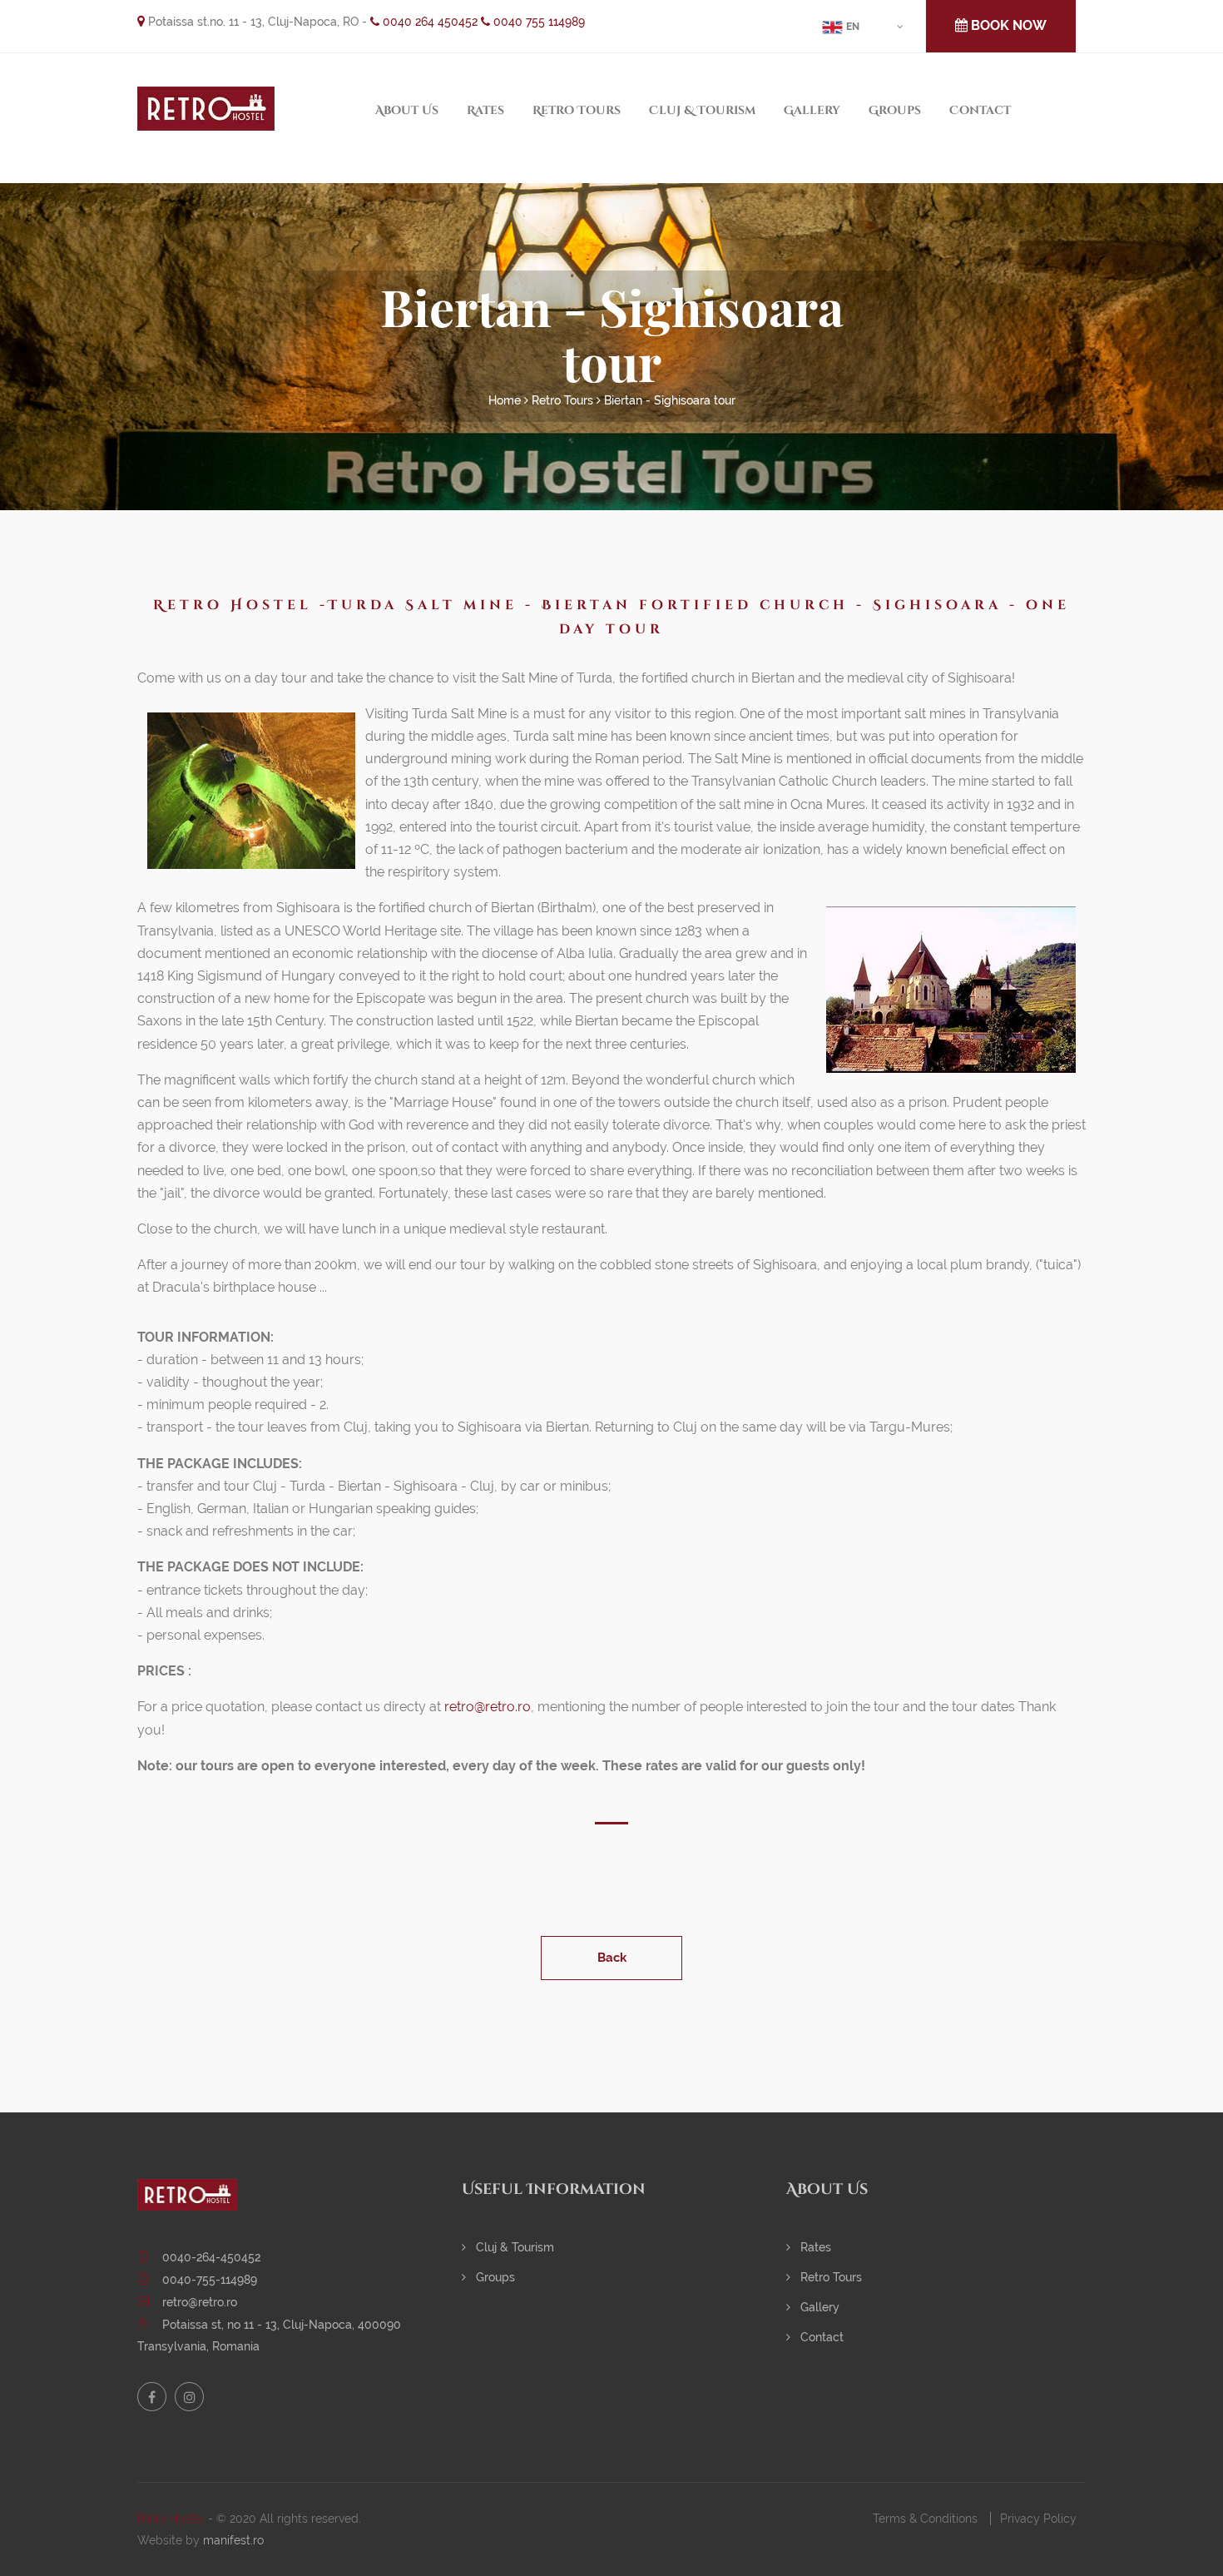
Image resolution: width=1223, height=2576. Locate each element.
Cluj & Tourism (702, 110)
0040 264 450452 (428, 22)
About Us (407, 110)
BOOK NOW (1007, 25)
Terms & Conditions (925, 2519)
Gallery (812, 110)
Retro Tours (577, 110)
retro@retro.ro (488, 1707)
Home (505, 400)
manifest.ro (233, 2540)
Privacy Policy (1038, 2519)
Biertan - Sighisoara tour (670, 400)
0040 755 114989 (537, 22)
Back (612, 1958)
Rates (485, 110)
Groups (895, 110)
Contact (980, 110)
